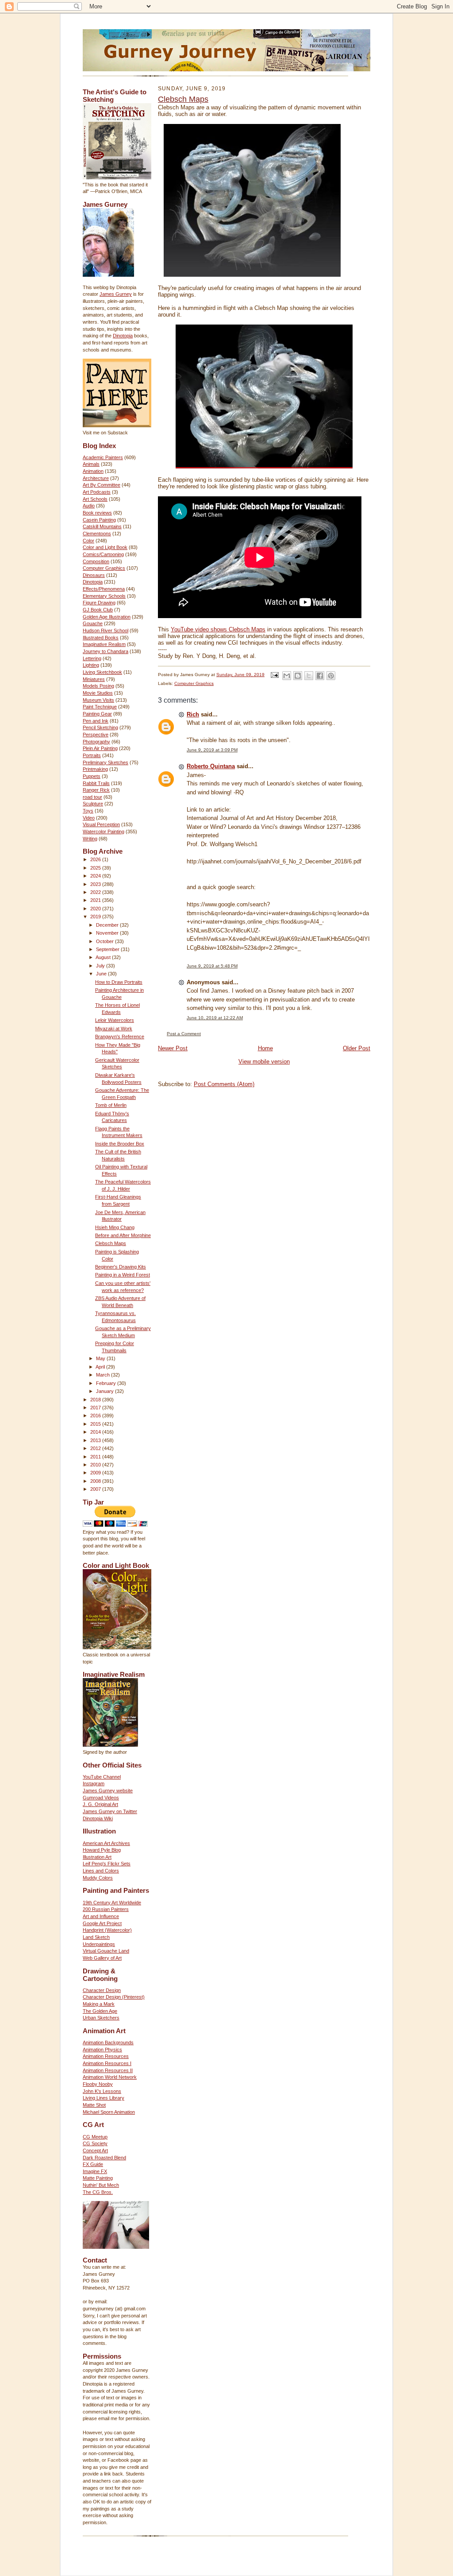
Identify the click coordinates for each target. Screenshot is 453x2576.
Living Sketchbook (102, 672)
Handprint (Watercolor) (107, 1930)
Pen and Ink (96, 721)
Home (265, 1048)
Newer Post (173, 1048)
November (108, 933)
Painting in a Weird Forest (123, 1275)
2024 (96, 876)
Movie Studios (98, 693)
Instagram (94, 1783)
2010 (96, 1465)
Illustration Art (97, 1857)
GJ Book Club (98, 610)
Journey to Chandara (106, 651)
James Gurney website (108, 1791)
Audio (89, 506)
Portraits (92, 755)
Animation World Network (110, 2077)
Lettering (92, 658)
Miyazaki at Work (114, 1029)
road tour (92, 797)
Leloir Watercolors (115, 1020)
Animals (91, 464)
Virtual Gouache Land (106, 1951)
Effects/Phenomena (104, 589)
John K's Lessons (102, 2091)
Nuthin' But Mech (101, 2185)
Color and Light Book (105, 547)
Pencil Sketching (100, 727)
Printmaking (95, 769)
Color (88, 541)
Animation (93, 471)
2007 (96, 1489)
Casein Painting (99, 520)
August (104, 957)
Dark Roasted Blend (104, 2158)
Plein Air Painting (100, 748)
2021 (96, 900)
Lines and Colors (101, 1871)
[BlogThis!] (298, 676)
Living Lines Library (104, 2098)
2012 (96, 1448)
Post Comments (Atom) (224, 1084)
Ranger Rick (96, 790)
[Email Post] (274, 675)
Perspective (96, 735)
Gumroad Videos (101, 1798)
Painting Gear (97, 714)
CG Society (95, 2143)
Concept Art (95, 2151)
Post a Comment (184, 1034)
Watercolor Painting (104, 832)
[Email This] (287, 676)
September (108, 949)
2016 (96, 1416)
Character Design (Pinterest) (114, 1997)
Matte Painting (98, 2178)
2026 (96, 859)
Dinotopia (123, 336)
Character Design (102, 1990)
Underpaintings (99, 1944)
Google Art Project (102, 1923)
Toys (88, 811)
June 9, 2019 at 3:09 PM (212, 750)
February (107, 1383)
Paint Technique (100, 707)
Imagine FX (95, 2171)
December (108, 925)
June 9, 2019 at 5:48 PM (212, 966)
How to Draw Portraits (119, 982)
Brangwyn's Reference (120, 1037)
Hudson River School (106, 630)
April (101, 1367)
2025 (96, 868)
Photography (96, 742)
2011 (96, 1457)
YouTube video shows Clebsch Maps (218, 629)
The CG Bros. (98, 2192)
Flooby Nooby (98, 2084)
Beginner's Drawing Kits (121, 1267)
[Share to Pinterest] (331, 676)
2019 (96, 917)
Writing (90, 839)
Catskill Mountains (102, 526)
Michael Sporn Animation (109, 2112)
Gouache (93, 623)
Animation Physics (102, 2050)
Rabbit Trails (96, 783)
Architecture (96, 478)
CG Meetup (95, 2137)
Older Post (357, 1048)
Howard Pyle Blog (102, 1850)
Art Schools (95, 499)
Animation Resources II (108, 2070)
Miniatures (94, 679)
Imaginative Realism (104, 644)
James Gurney (116, 294)
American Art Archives (106, 1843)
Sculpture (93, 804)
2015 (96, 1424)
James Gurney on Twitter (110, 1811)
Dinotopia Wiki (98, 1818)
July (101, 966)
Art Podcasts (97, 492)
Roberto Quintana (211, 766)
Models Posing (98, 686)
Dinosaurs (94, 575)
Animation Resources (106, 2056)
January (106, 1391)
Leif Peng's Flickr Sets (107, 1864)
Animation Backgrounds (108, 2042)
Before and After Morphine (123, 1235)
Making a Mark (99, 2004)
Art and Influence (101, 1916)
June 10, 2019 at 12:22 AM (215, 1018)
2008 (96, 1481)
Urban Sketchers (101, 2018)
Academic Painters (103, 457)
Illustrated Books (101, 638)
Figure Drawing (99, 603)
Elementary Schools (104, 596)
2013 (96, 1440)
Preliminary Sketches (106, 762)
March (104, 1375)
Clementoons (97, 534)
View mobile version (264, 1062)
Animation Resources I (107, 2063)
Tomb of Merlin (111, 1105)
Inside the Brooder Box (120, 1144)
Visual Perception (101, 824)
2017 (96, 1408)
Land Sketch (96, 1937)
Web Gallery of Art (102, 1958)
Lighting (91, 665)
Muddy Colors (98, 1878)
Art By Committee (102, 485)
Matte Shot (94, 2105)
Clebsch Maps (111, 1243)
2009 (96, 1473)
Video (89, 818)
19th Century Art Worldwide (112, 1903)
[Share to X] (309, 676)
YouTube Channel (102, 1777)
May (101, 1358)
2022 (96, 892)
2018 (96, 1400)
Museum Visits (98, 700)
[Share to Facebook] (320, 676)
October (106, 941)
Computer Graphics (104, 568)
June (102, 974)
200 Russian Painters (106, 1909)
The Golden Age (100, 2011)
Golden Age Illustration (107, 617)
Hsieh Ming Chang (115, 1227)
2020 (96, 909)
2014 (96, 1432)
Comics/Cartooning (103, 554)
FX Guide (93, 2164)
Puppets (92, 776)
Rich (193, 714)
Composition (96, 561)
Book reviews (97, 513)
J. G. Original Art (100, 1804)
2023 (96, 884)
